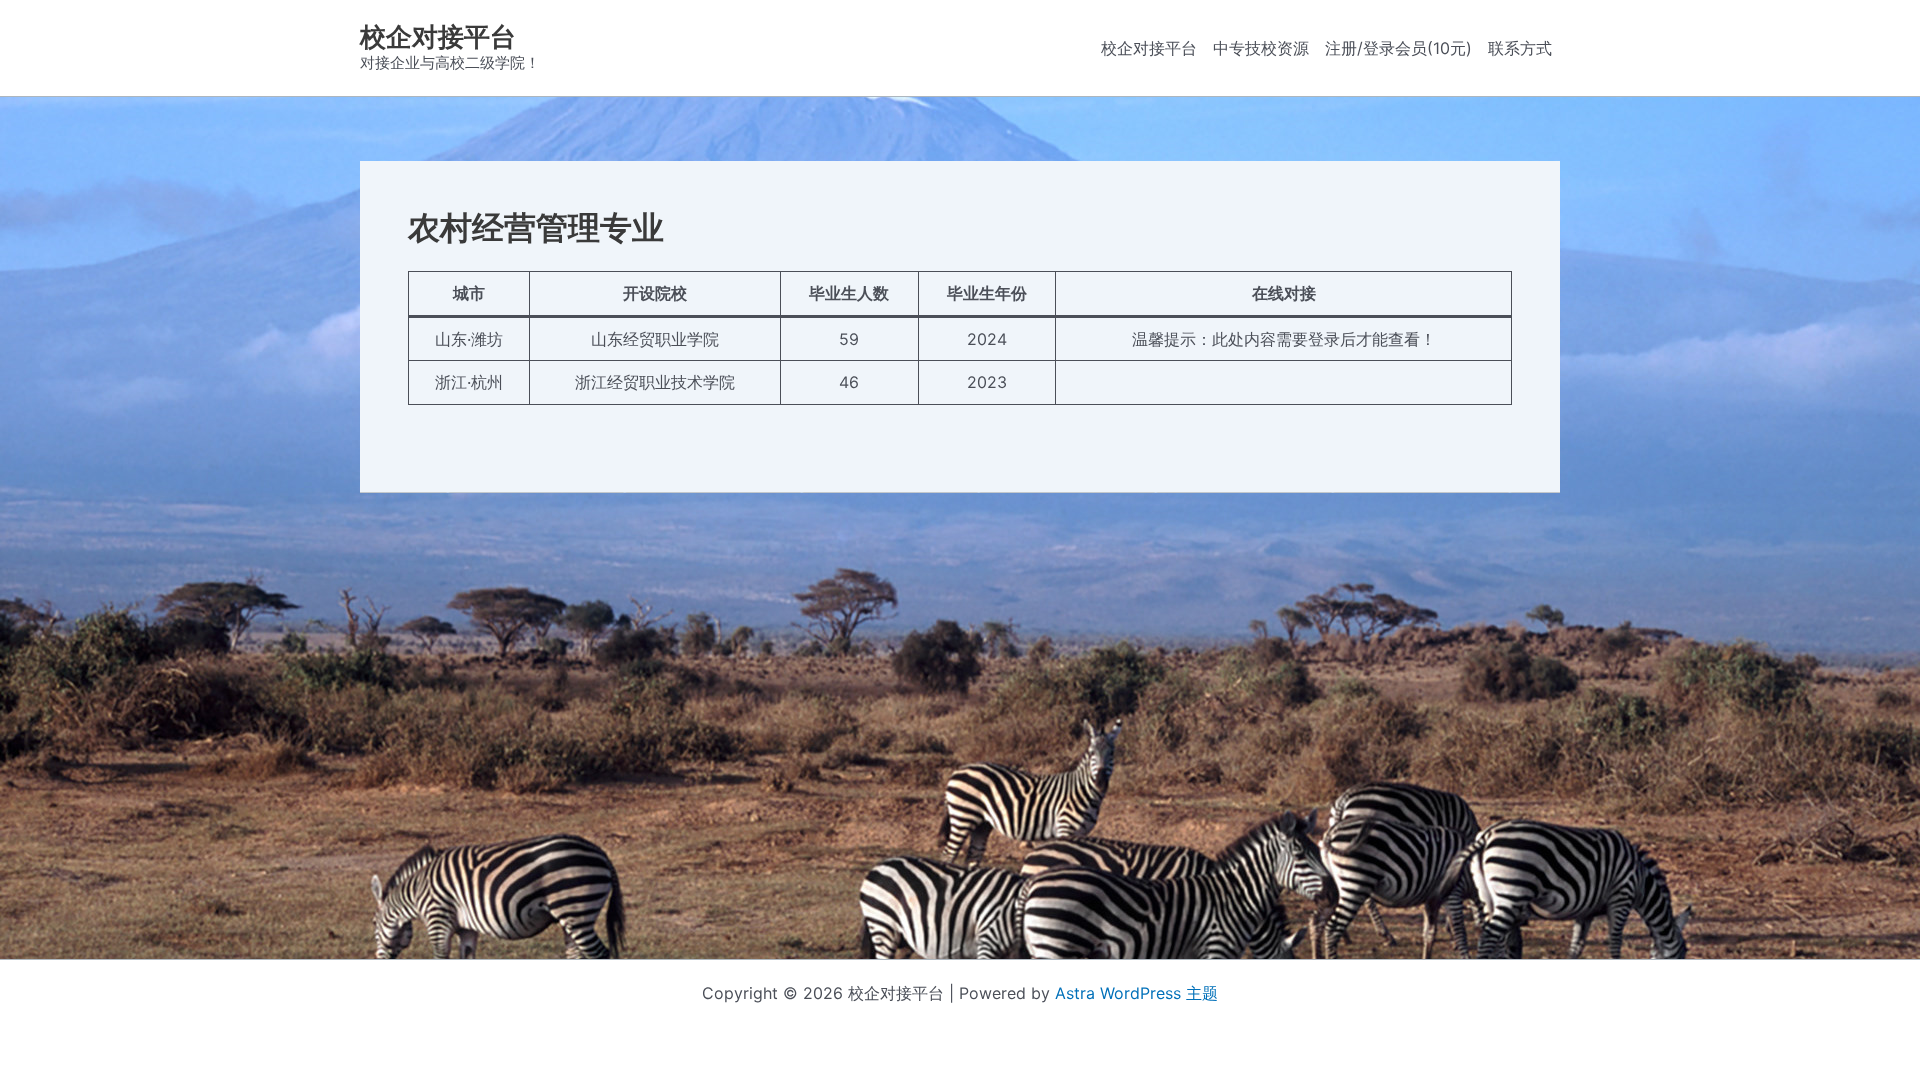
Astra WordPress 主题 (1136, 993)
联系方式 (1520, 48)
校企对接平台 (438, 36)
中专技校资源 (1261, 48)
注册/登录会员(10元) (1398, 48)
